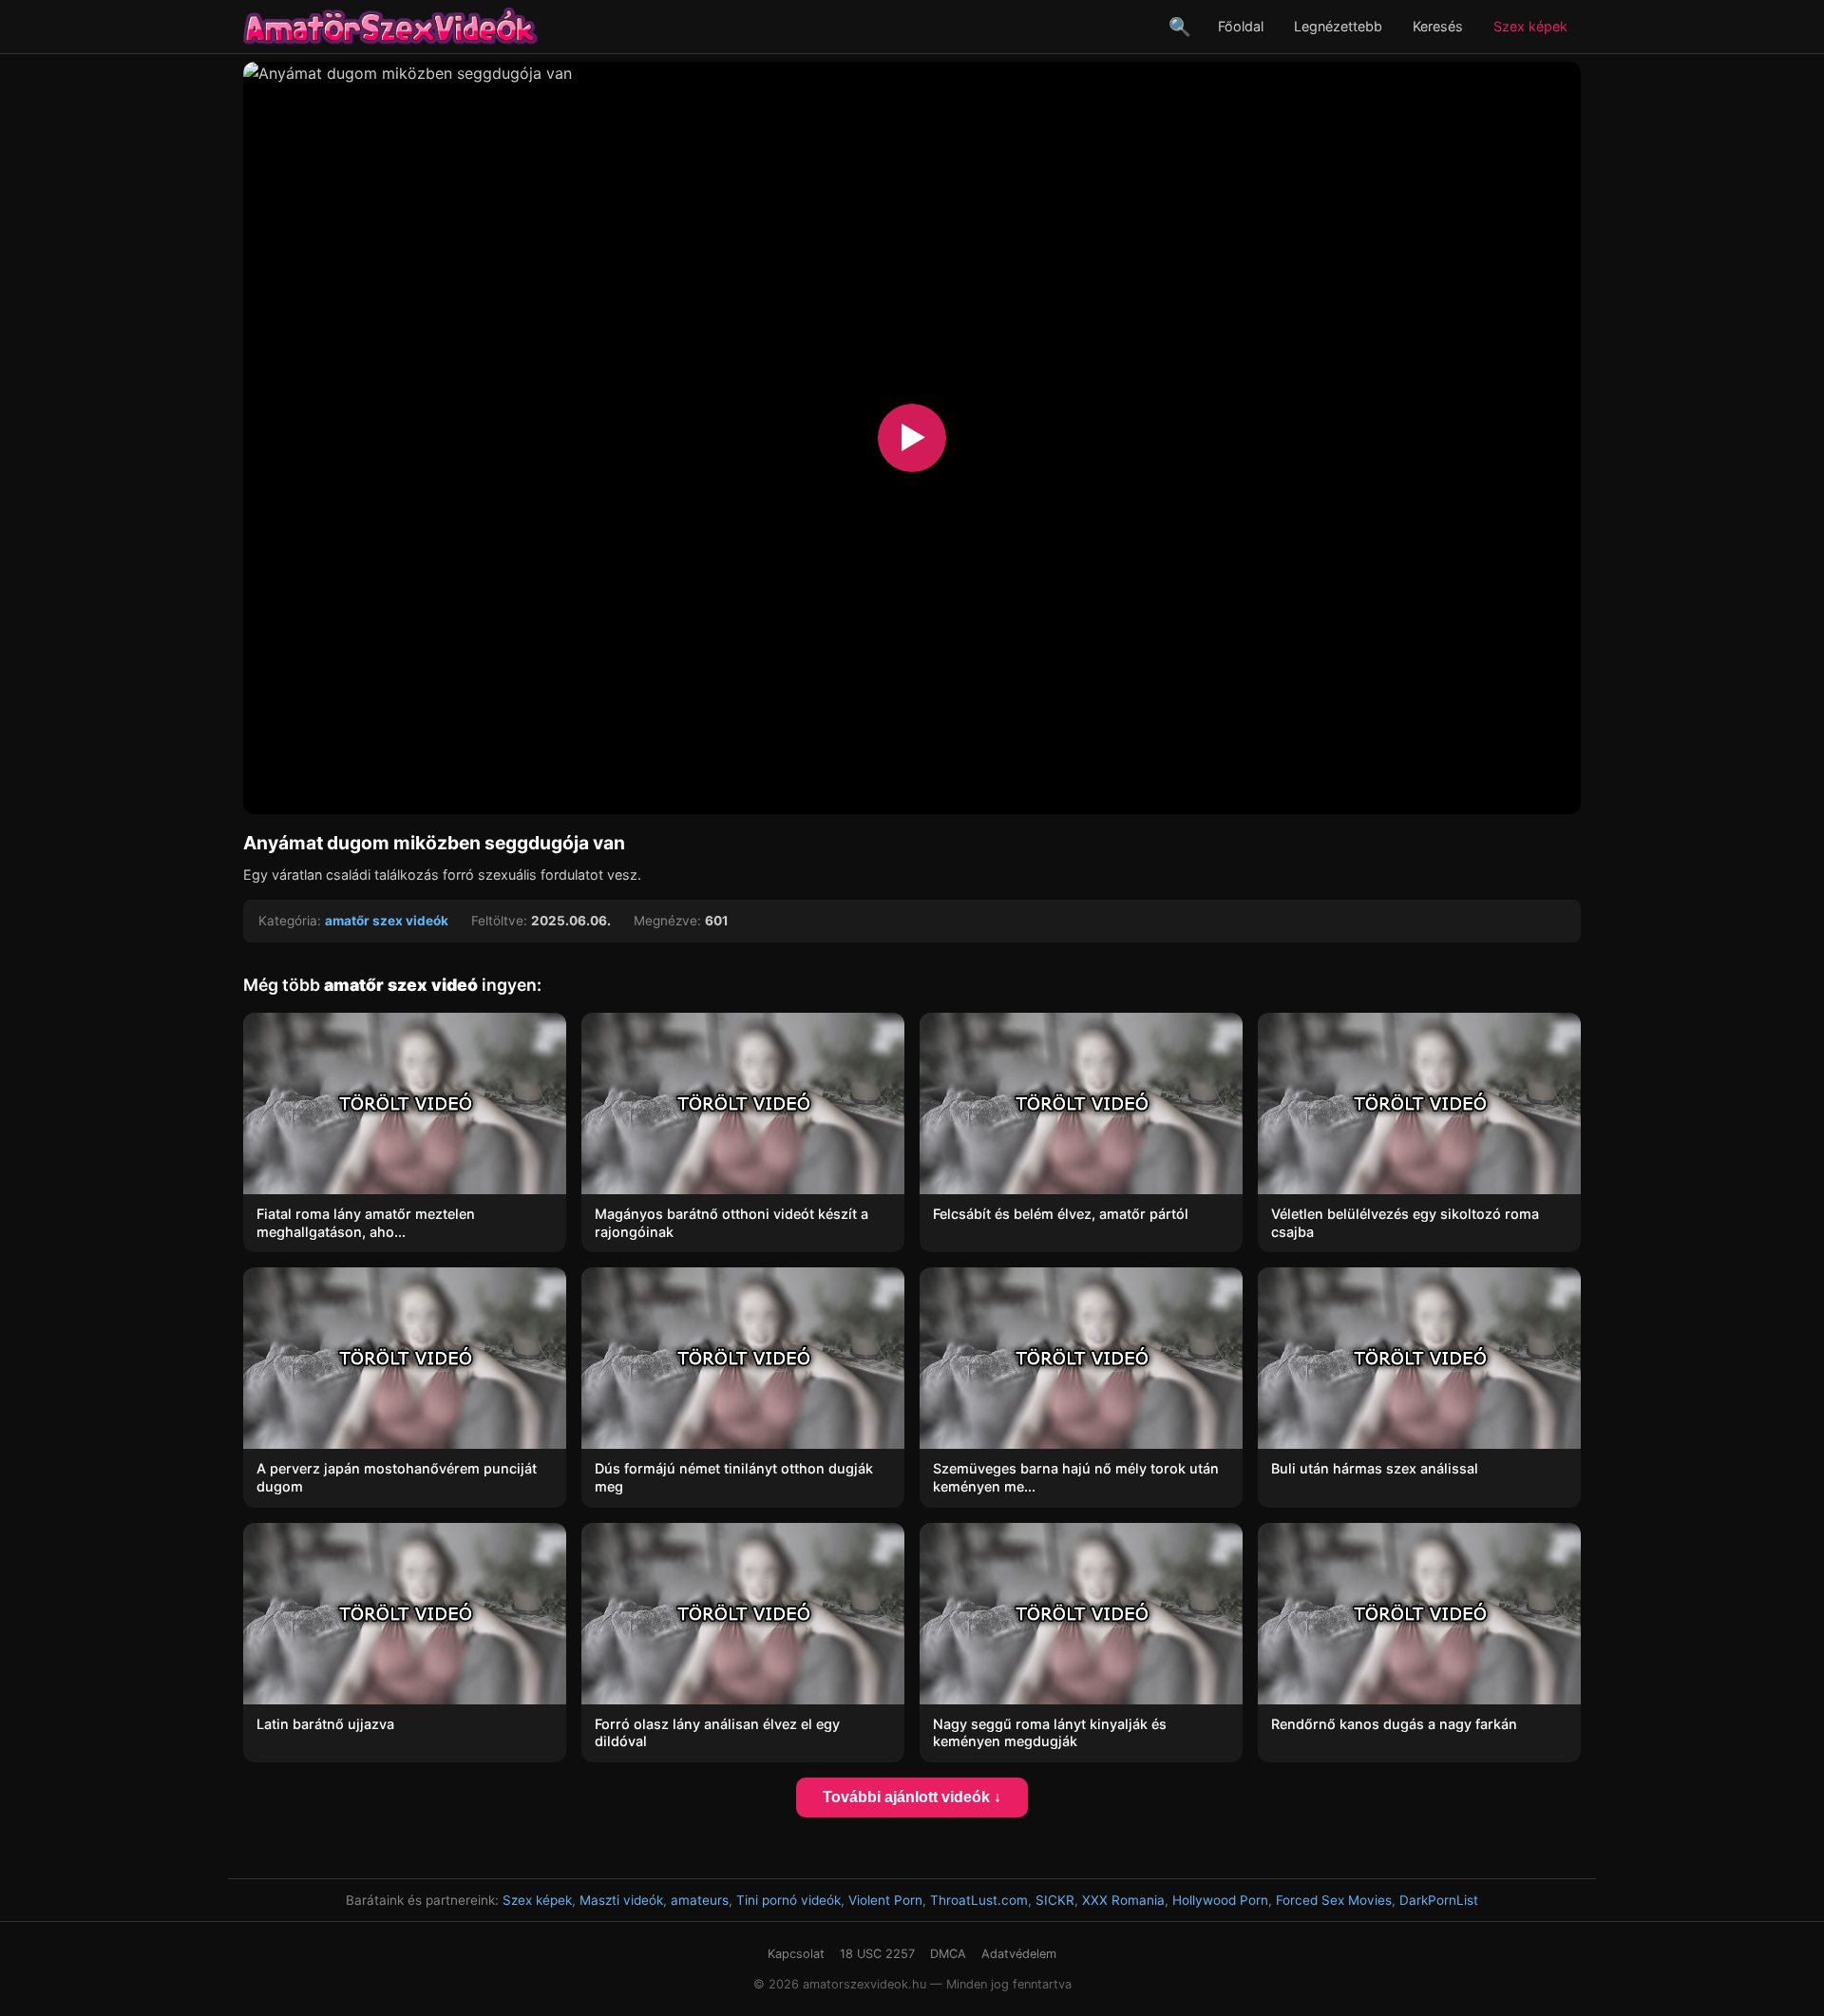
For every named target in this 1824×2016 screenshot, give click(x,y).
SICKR (1055, 1900)
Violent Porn (885, 1900)
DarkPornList (1439, 1900)
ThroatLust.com (979, 1900)
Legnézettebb (1338, 26)
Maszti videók (621, 1900)
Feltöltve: (499, 921)
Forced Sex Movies (1334, 1900)
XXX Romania (1123, 1900)
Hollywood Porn (1220, 1900)
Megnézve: (667, 921)
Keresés (1438, 26)
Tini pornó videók (788, 1900)
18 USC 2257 (877, 1954)
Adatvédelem (1019, 1954)
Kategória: (290, 921)
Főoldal (1241, 26)
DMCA (948, 1954)
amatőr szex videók (387, 921)
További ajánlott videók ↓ (912, 1797)
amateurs (700, 1900)
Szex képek (1530, 26)
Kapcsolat (796, 1954)
